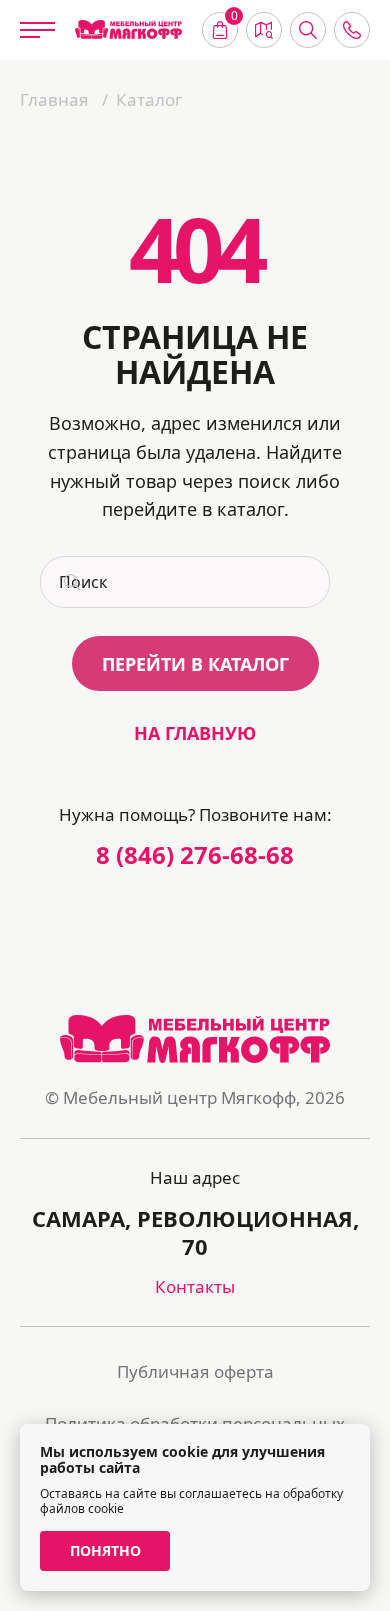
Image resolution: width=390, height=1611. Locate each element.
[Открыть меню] (37, 30)
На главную (195, 733)
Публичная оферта (195, 1371)
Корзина (234, 18)
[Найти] (70, 582)
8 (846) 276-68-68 (195, 854)
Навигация (264, 30)
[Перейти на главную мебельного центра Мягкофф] (128, 29)
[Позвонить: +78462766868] (352, 30)
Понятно (105, 1550)
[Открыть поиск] (308, 30)
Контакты (195, 1286)
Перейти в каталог (195, 664)
